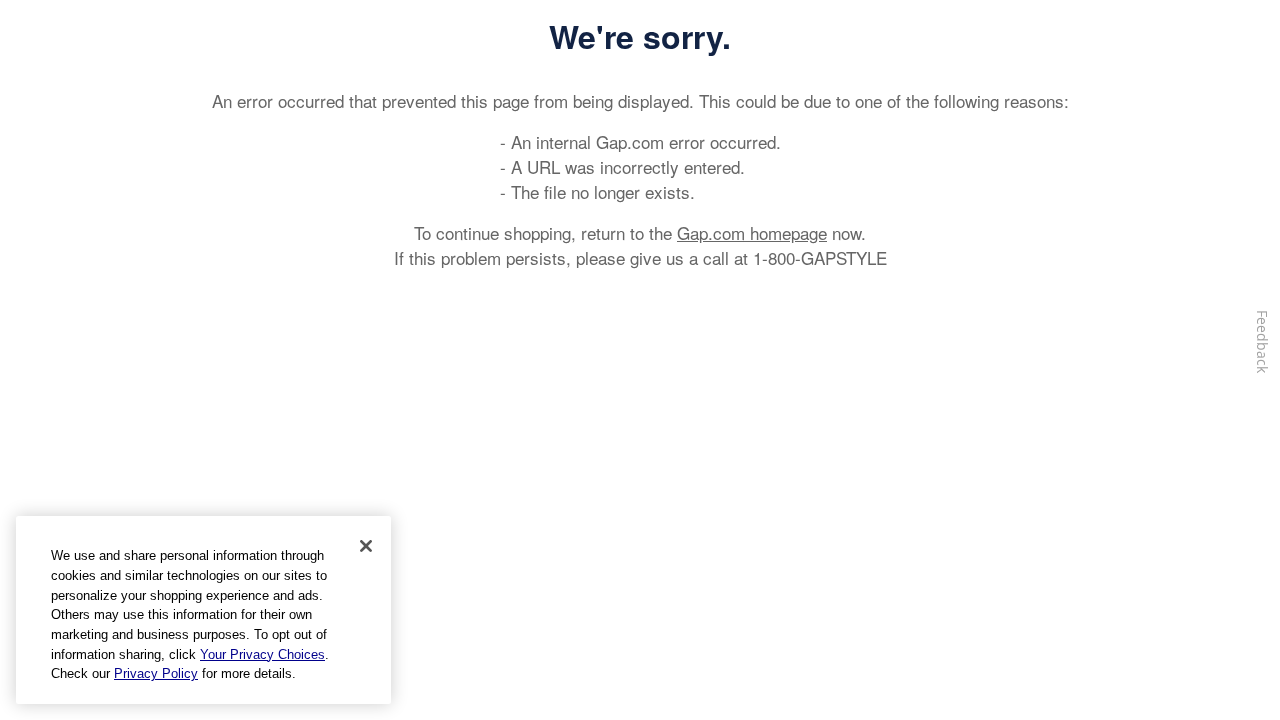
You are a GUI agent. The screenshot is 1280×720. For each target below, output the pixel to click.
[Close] (366, 546)
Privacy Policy (156, 673)
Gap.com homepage (752, 232)
